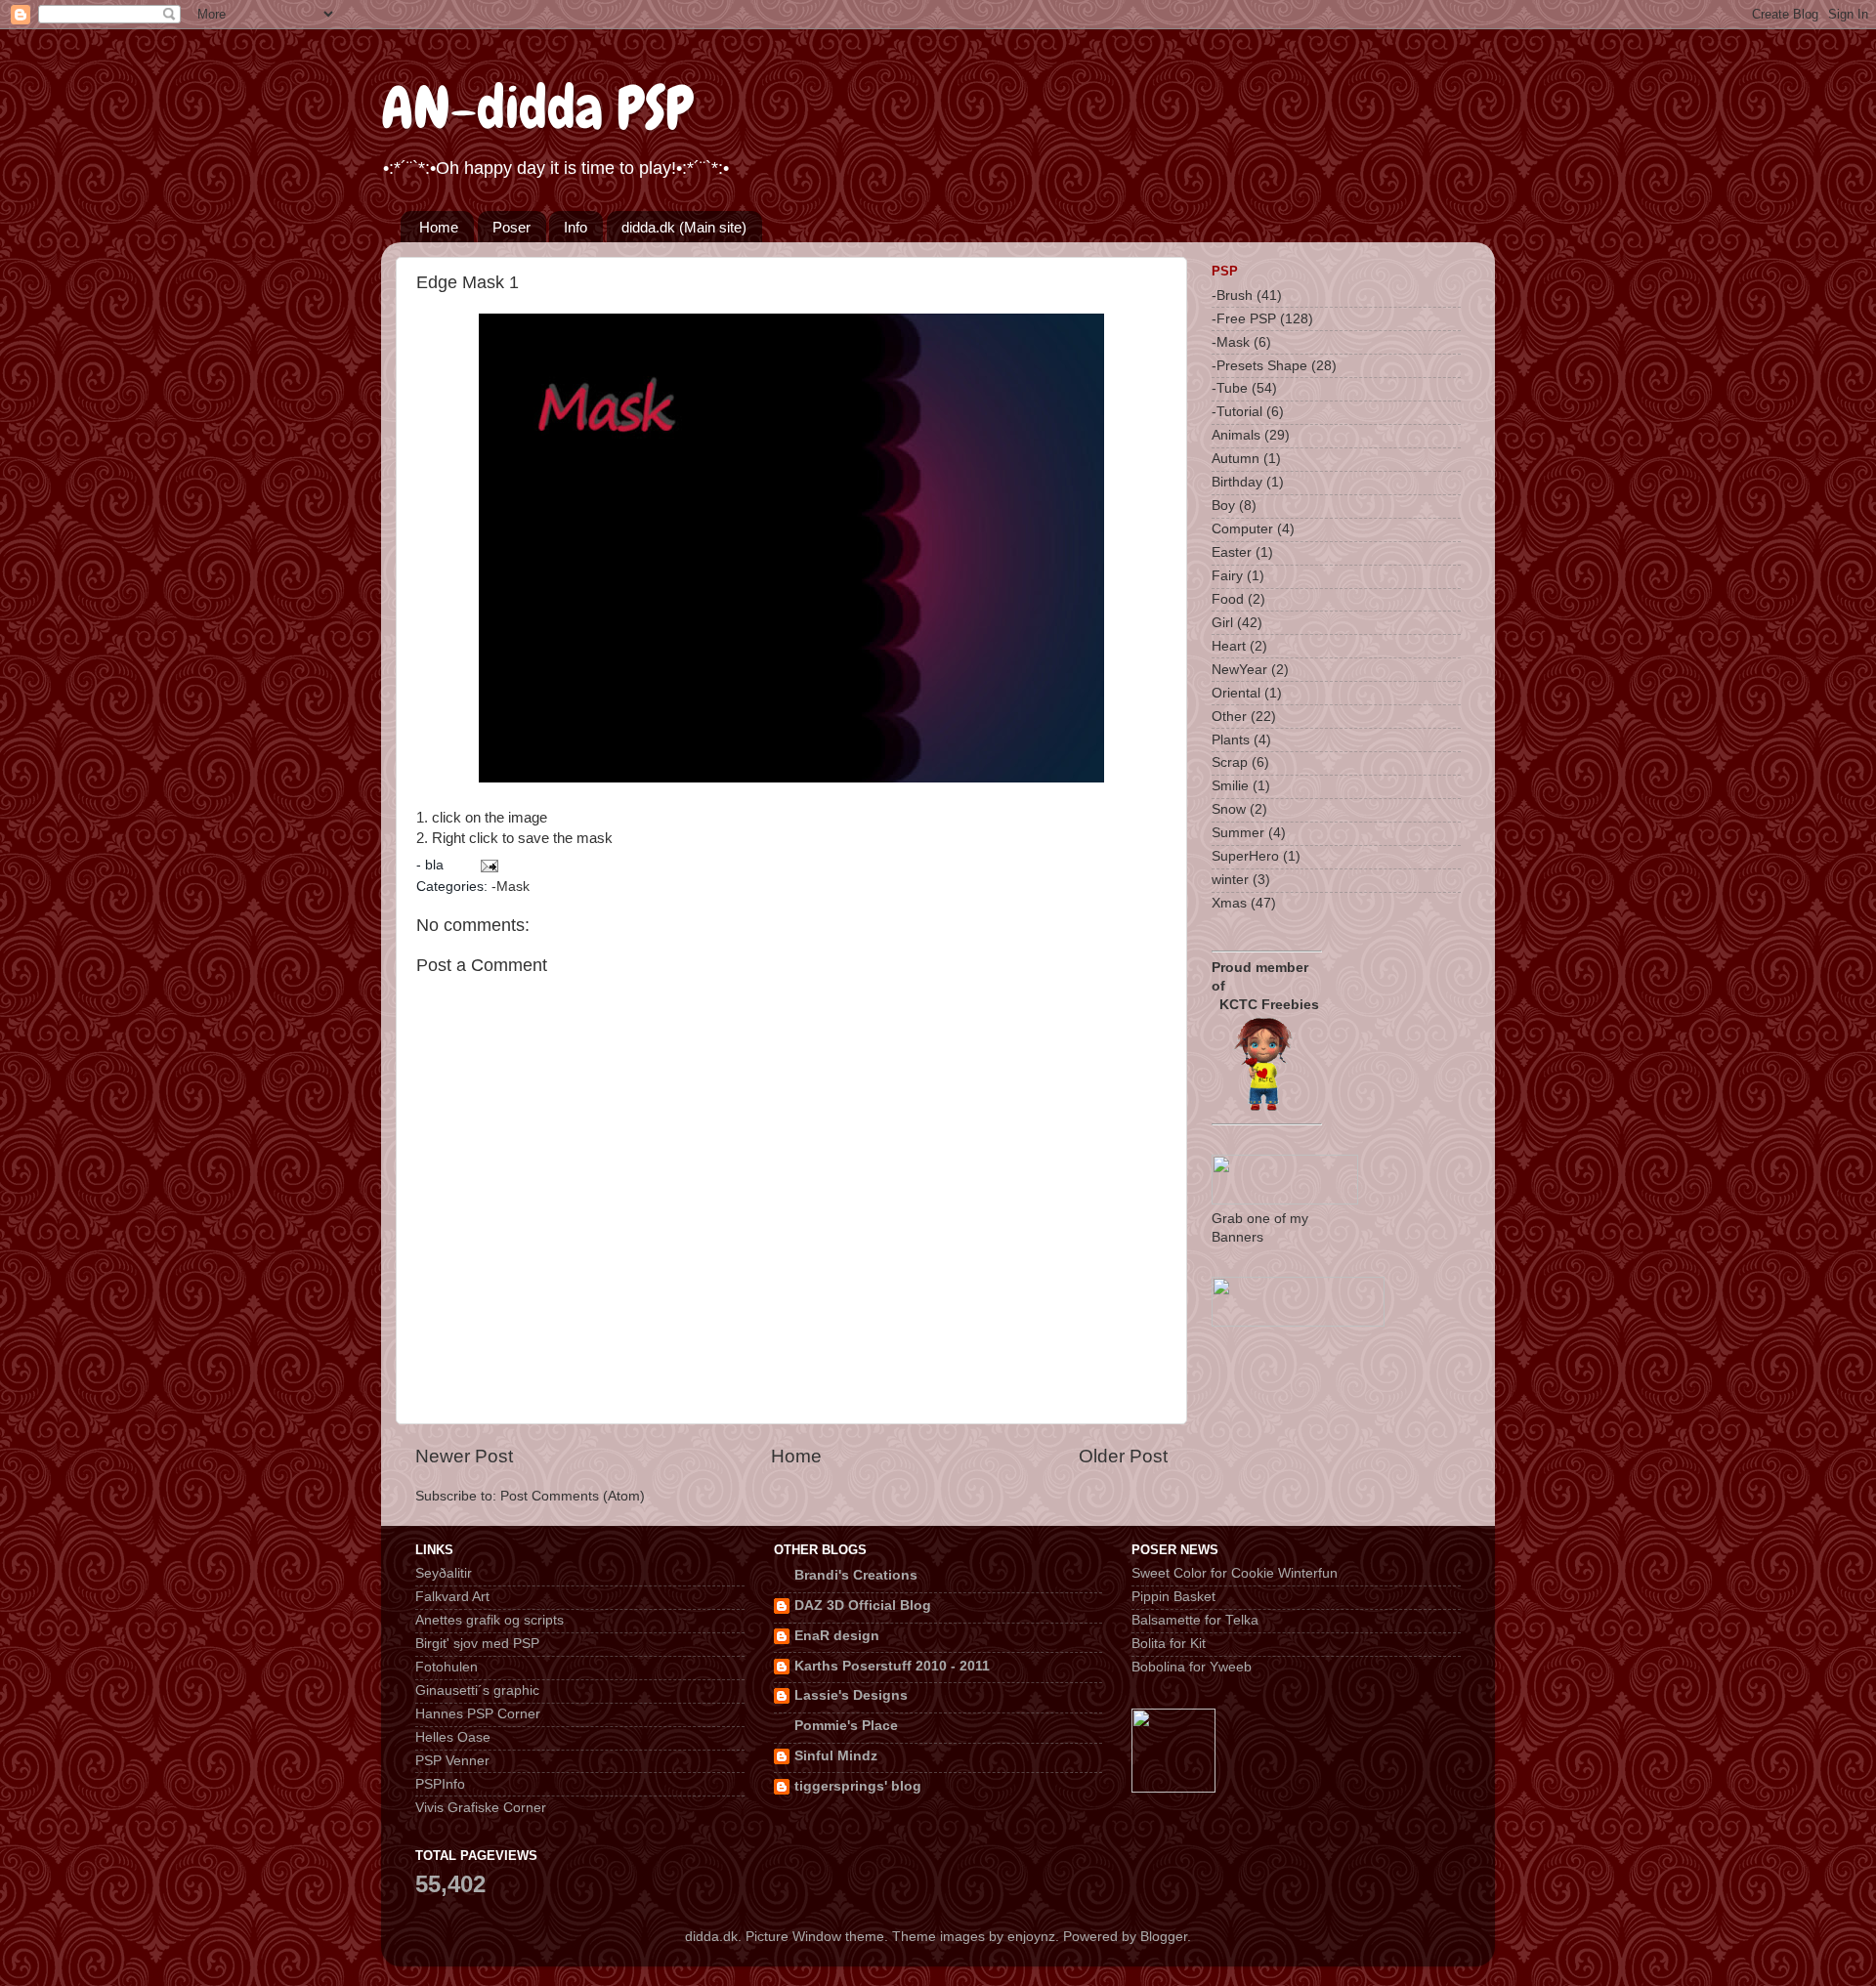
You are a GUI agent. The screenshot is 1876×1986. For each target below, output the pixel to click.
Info (576, 227)
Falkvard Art (452, 1597)
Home (439, 227)
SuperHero (1245, 856)
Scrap (1230, 762)
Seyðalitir (444, 1573)
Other (1229, 717)
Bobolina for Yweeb (1192, 1667)
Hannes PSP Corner (478, 1714)
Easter (1232, 552)
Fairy (1227, 576)
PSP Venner (452, 1761)
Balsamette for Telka (1195, 1620)
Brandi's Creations (856, 1575)
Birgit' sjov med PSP (477, 1644)
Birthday (1237, 482)
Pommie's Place (846, 1726)
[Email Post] (488, 865)
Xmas (1229, 903)
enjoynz (1031, 1937)
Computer (1242, 529)
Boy (1223, 506)
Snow (1229, 809)
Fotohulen (447, 1667)
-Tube (1230, 388)
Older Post (1123, 1456)
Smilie (1230, 786)
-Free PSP (1244, 319)
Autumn (1236, 459)
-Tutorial (1237, 412)
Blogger (1164, 1937)
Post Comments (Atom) (573, 1496)
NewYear (1239, 670)
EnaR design (837, 1636)
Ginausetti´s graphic (477, 1690)
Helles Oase (453, 1737)
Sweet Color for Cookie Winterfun (1235, 1573)
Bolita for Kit (1169, 1644)
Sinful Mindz (836, 1756)
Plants (1231, 740)
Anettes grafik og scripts (490, 1620)
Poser (512, 227)
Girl (1222, 623)
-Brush (1232, 296)
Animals (1236, 435)
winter (1230, 880)
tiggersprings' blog (858, 1786)
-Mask (511, 887)
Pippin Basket (1173, 1597)
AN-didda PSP (537, 108)
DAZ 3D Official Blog (863, 1606)
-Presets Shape (1259, 366)
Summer (1238, 833)
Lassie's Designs (851, 1695)
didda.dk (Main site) (684, 227)
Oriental (1236, 693)
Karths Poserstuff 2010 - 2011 (892, 1666)
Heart (1229, 646)
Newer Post (464, 1456)
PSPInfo (440, 1784)
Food (1228, 599)
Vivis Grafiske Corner (481, 1808)
